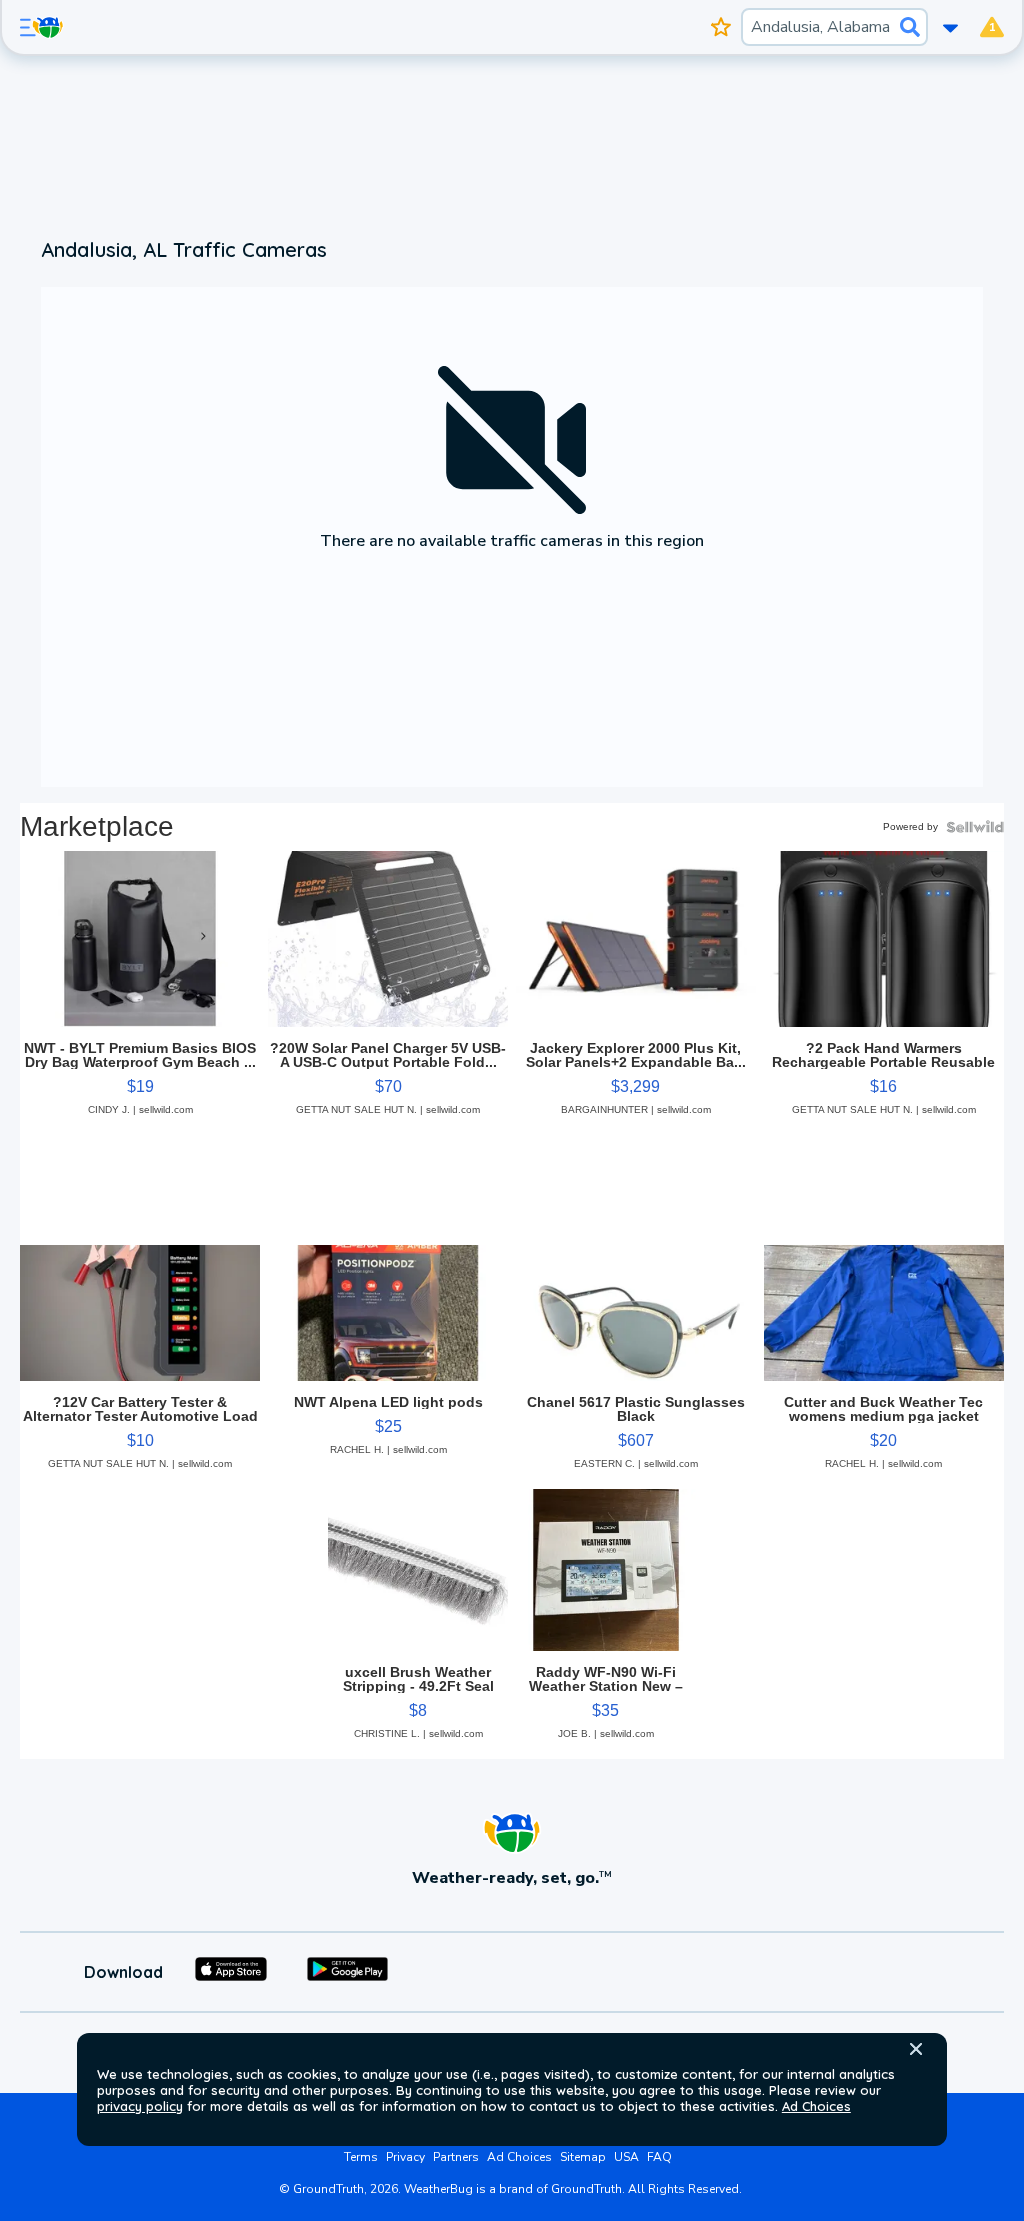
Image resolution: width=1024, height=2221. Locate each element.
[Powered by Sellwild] (975, 827)
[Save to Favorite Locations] (721, 27)
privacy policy (140, 2106)
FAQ (659, 2157)
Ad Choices (816, 2106)
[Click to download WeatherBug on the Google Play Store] (347, 1972)
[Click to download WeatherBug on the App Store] (231, 1972)
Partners (456, 2157)
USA (626, 2157)
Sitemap (583, 2157)
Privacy (405, 2157)
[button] (916, 2049)
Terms (361, 2157)
